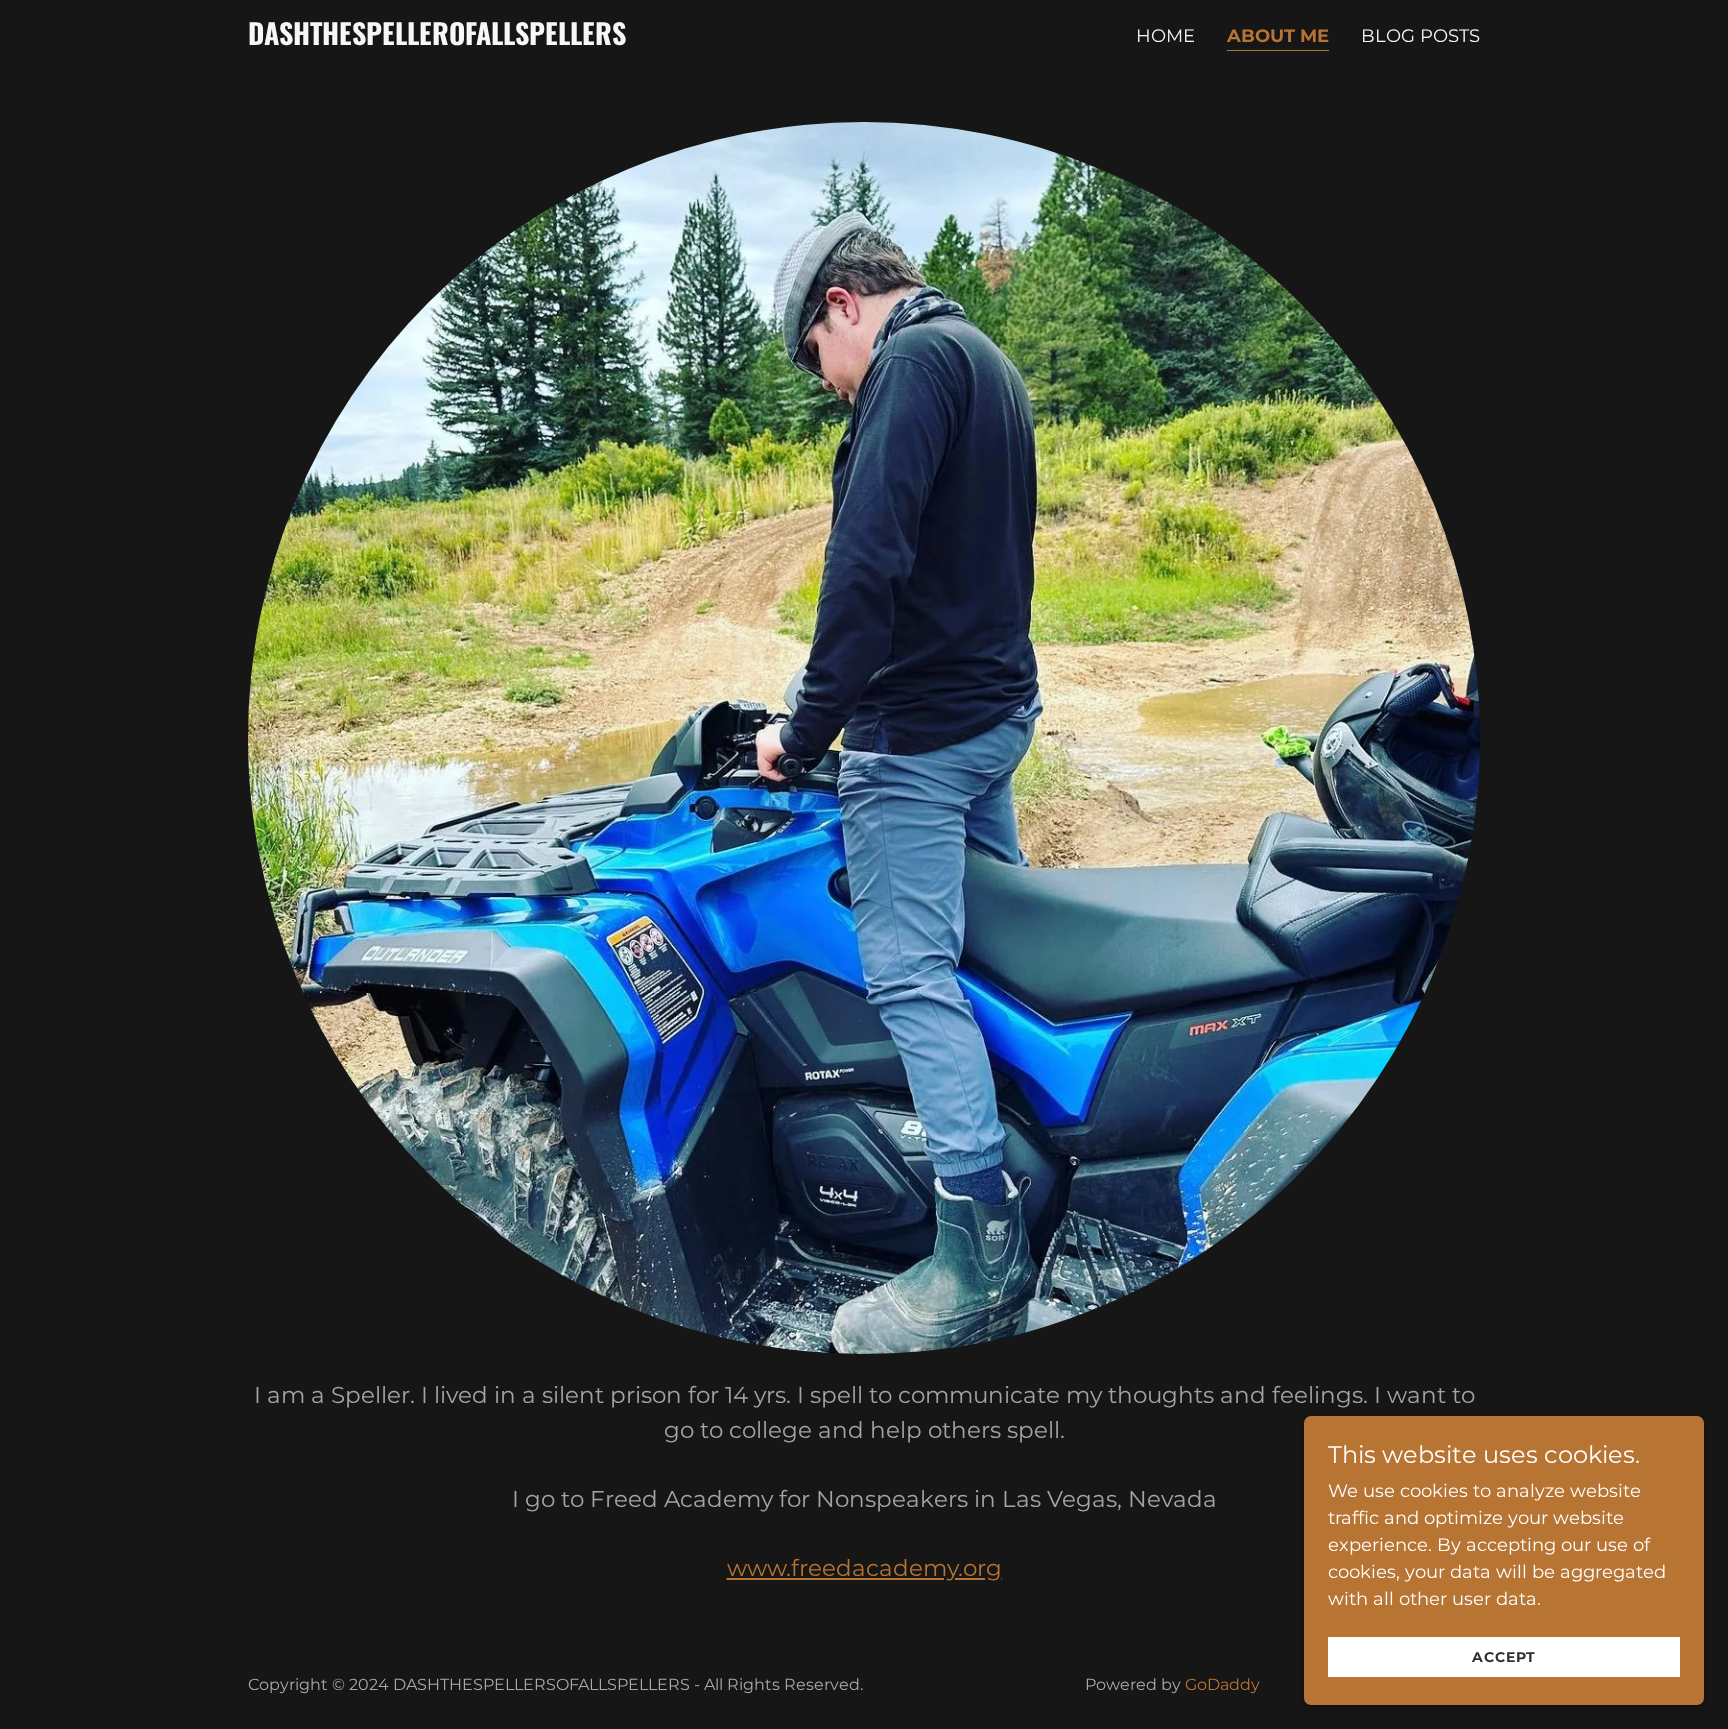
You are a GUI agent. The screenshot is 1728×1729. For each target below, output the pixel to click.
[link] (463, 39)
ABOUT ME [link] (1278, 36)
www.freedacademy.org (864, 1568)
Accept (1504, 1657)
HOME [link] (1165, 36)
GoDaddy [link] (1222, 1684)
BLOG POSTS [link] (1420, 36)
